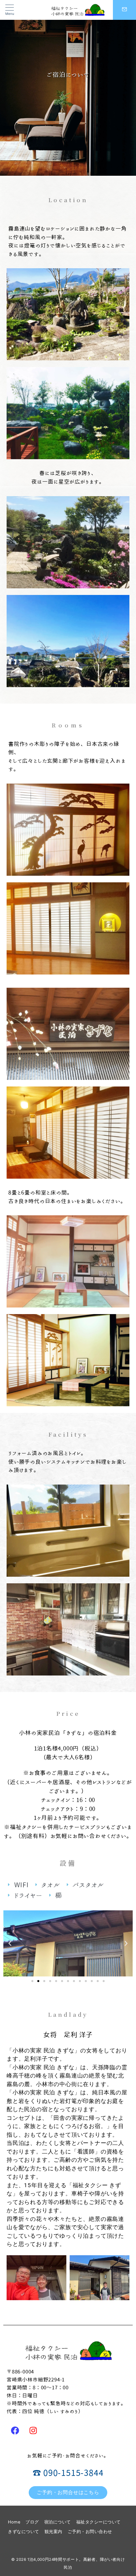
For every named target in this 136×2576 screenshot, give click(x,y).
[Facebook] (15, 2430)
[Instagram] (33, 2430)
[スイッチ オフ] (124, 10)
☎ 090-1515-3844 (68, 2473)
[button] (32, 1981)
